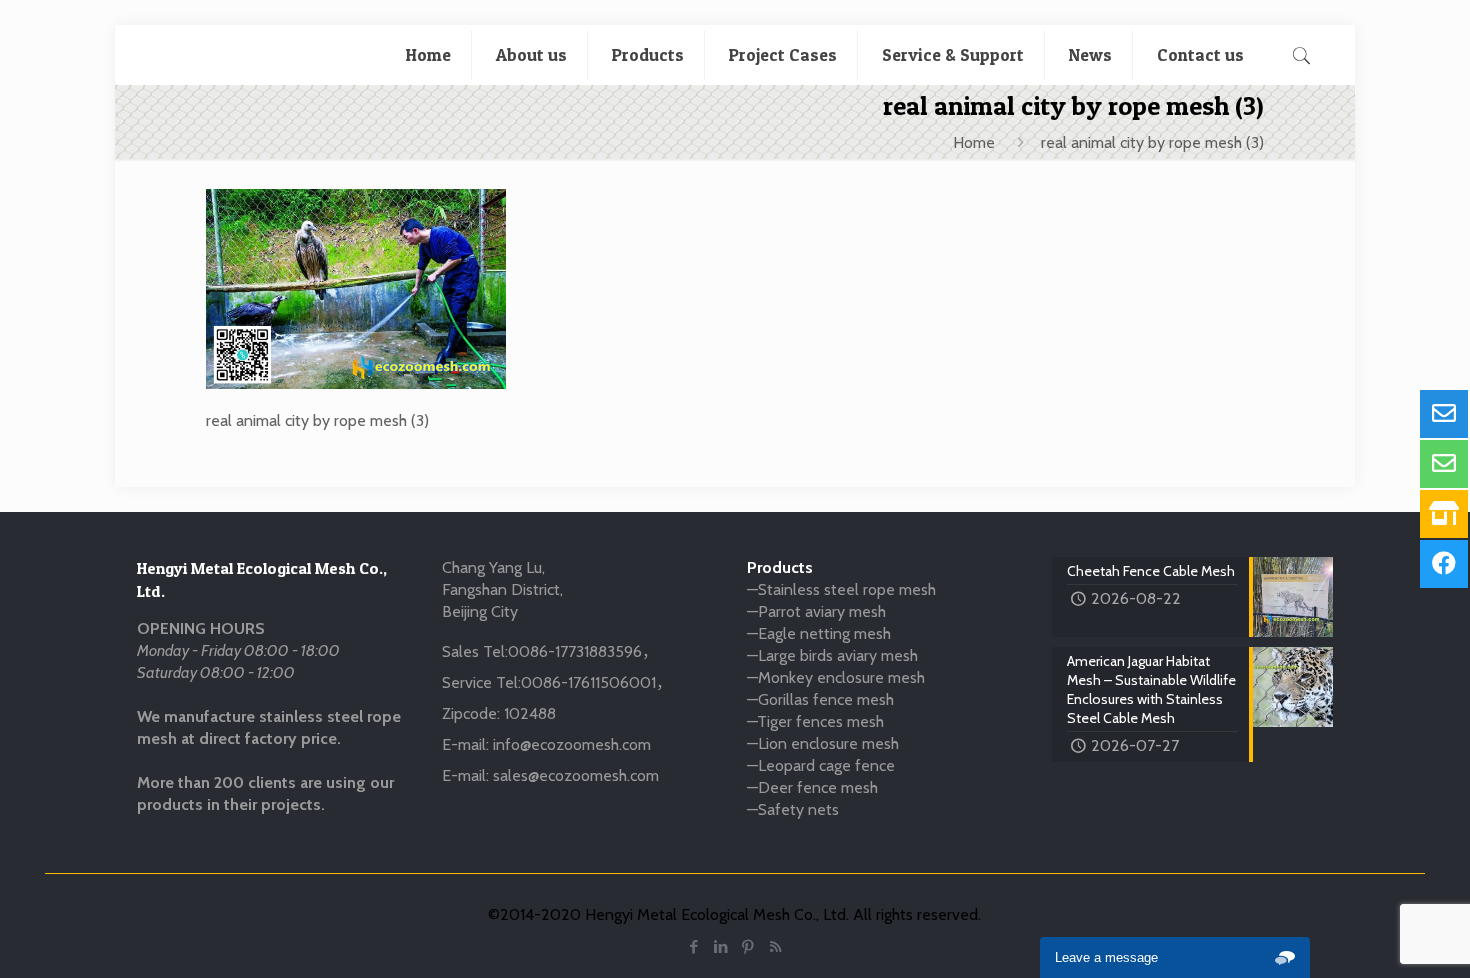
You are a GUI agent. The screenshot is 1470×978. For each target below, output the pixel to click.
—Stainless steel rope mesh (841, 589)
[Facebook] (694, 947)
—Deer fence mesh (812, 787)
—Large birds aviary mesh (832, 655)
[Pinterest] (748, 947)
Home (974, 142)
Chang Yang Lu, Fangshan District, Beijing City (502, 589)
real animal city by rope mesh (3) (1152, 142)
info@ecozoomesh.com (572, 744)
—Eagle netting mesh (819, 633)
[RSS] (775, 947)
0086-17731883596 (575, 651)
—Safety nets (793, 809)
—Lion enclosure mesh (823, 743)
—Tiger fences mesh (815, 721)
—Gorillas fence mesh (820, 699)
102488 (530, 713)
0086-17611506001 (588, 682)
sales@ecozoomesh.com (576, 775)
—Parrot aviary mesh (816, 611)
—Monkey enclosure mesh (836, 677)
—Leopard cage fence (821, 765)
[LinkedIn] (721, 947)
